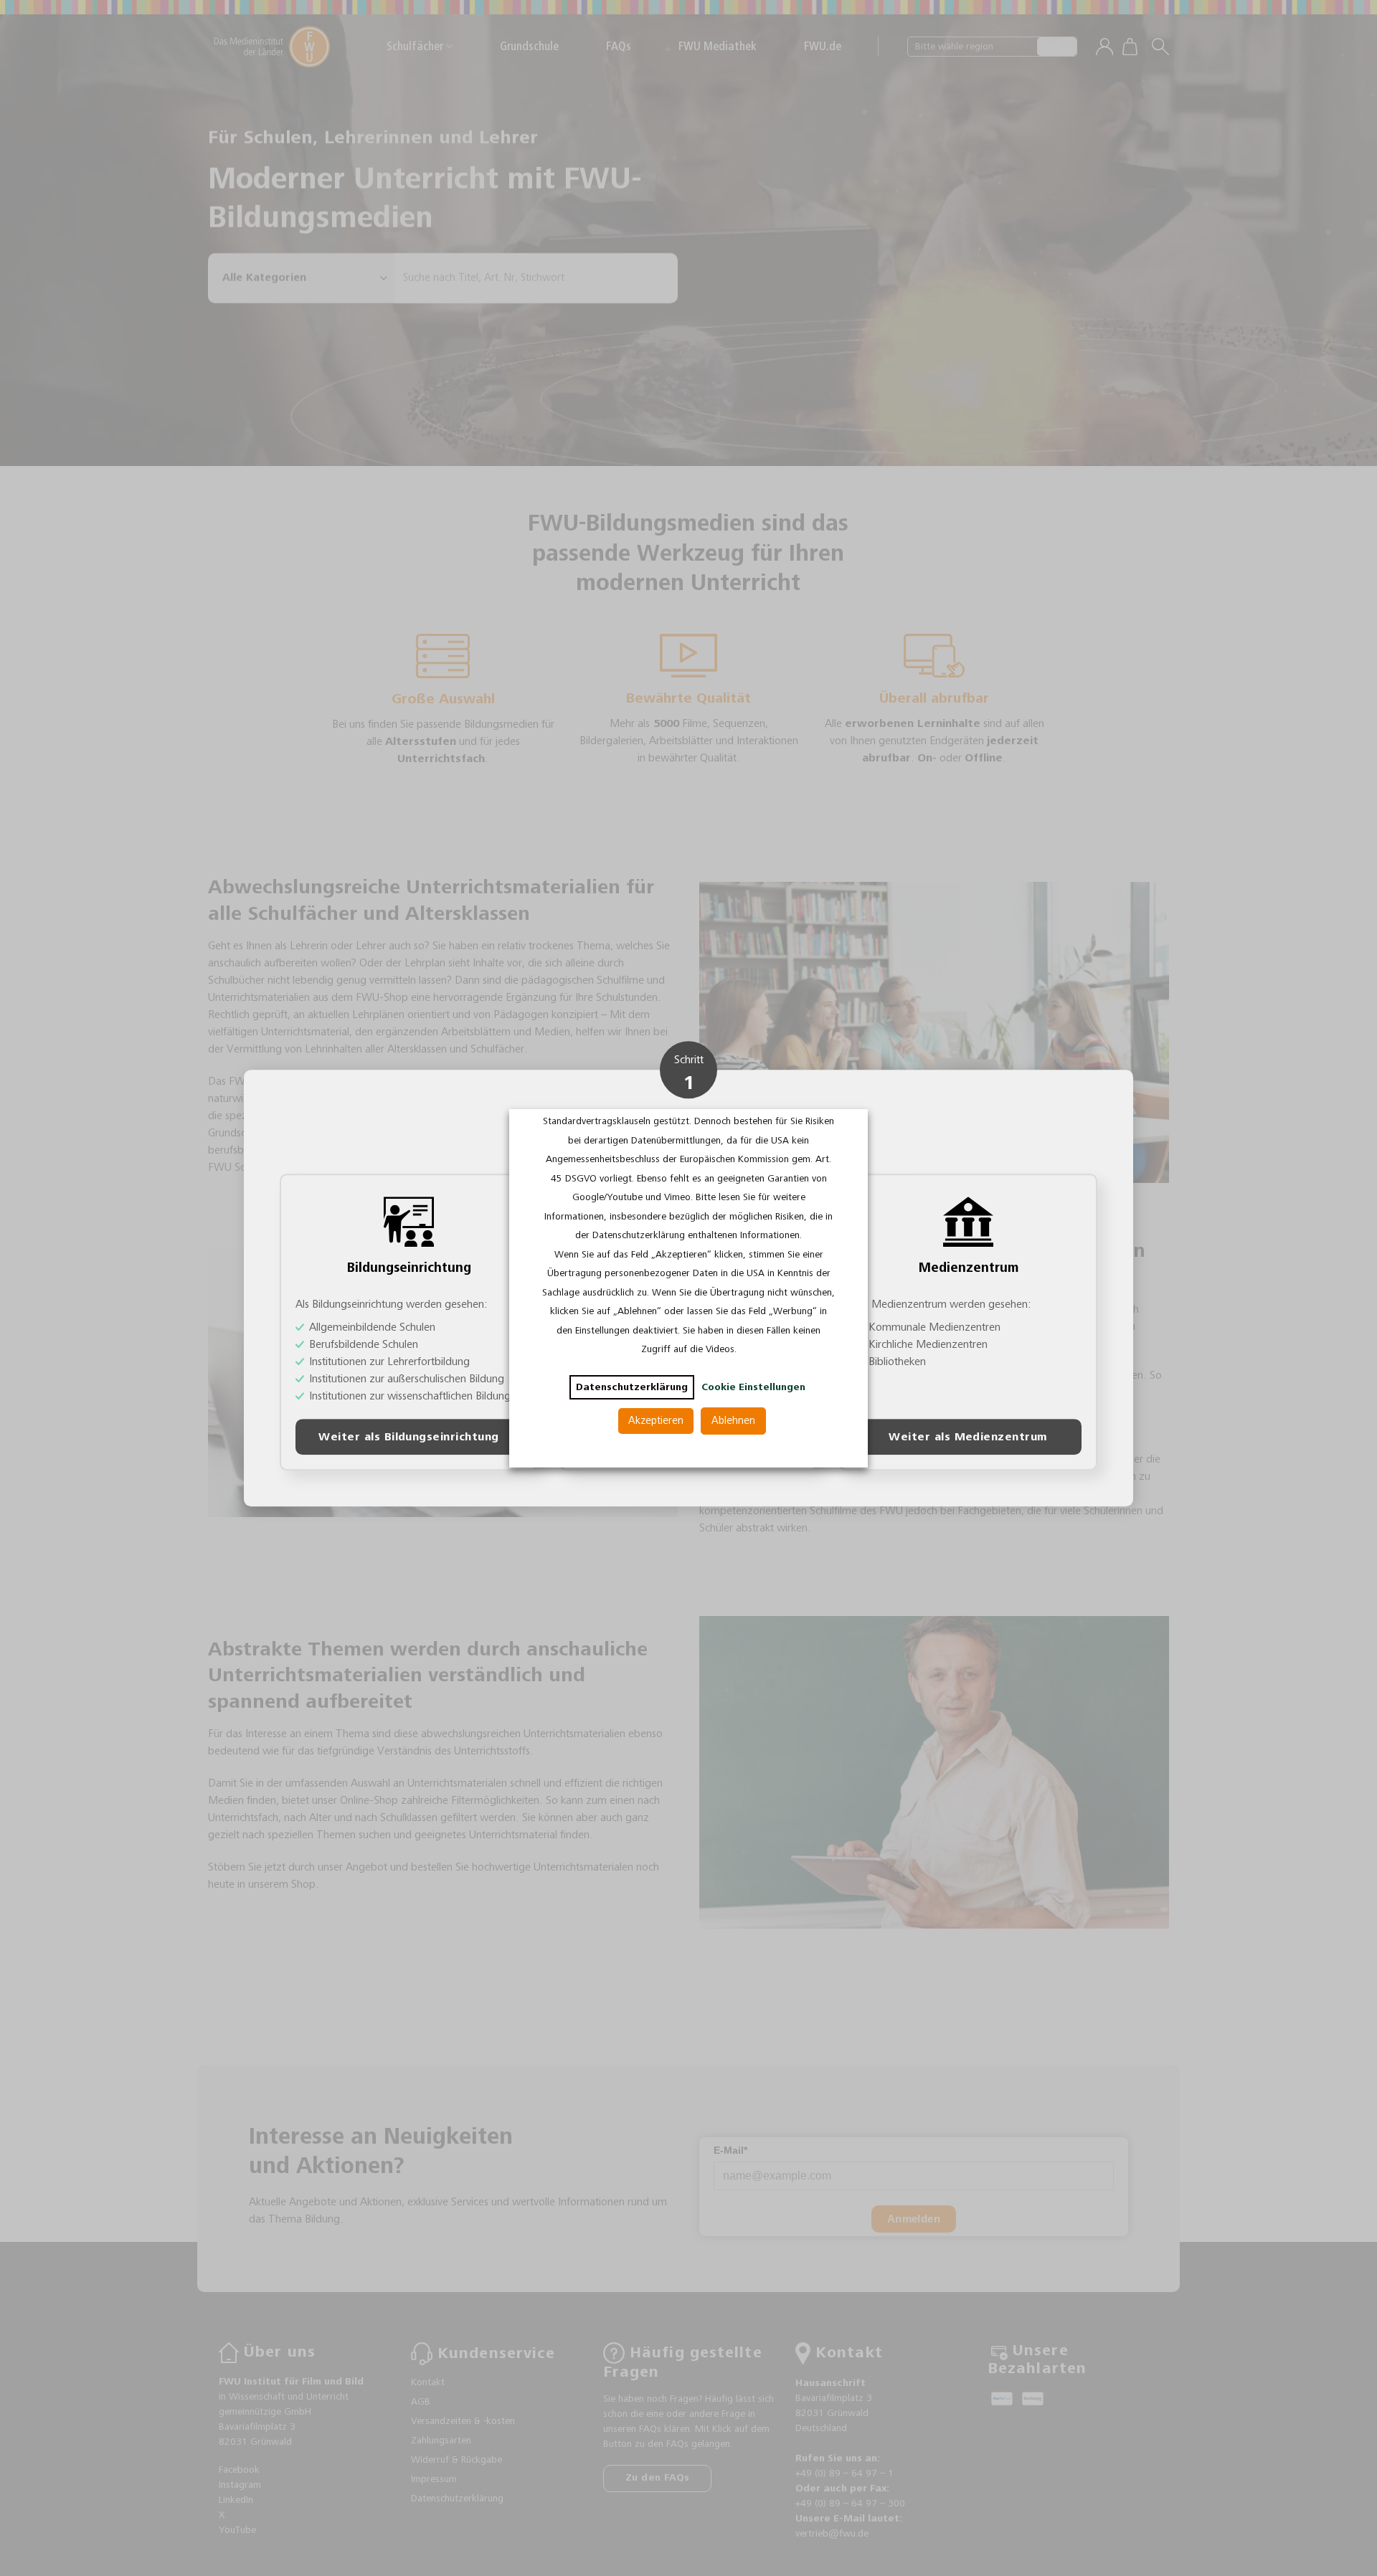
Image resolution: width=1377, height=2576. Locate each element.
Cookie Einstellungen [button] (753, 1387)
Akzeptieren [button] (656, 1421)
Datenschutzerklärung (632, 1387)
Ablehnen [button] (733, 1421)
